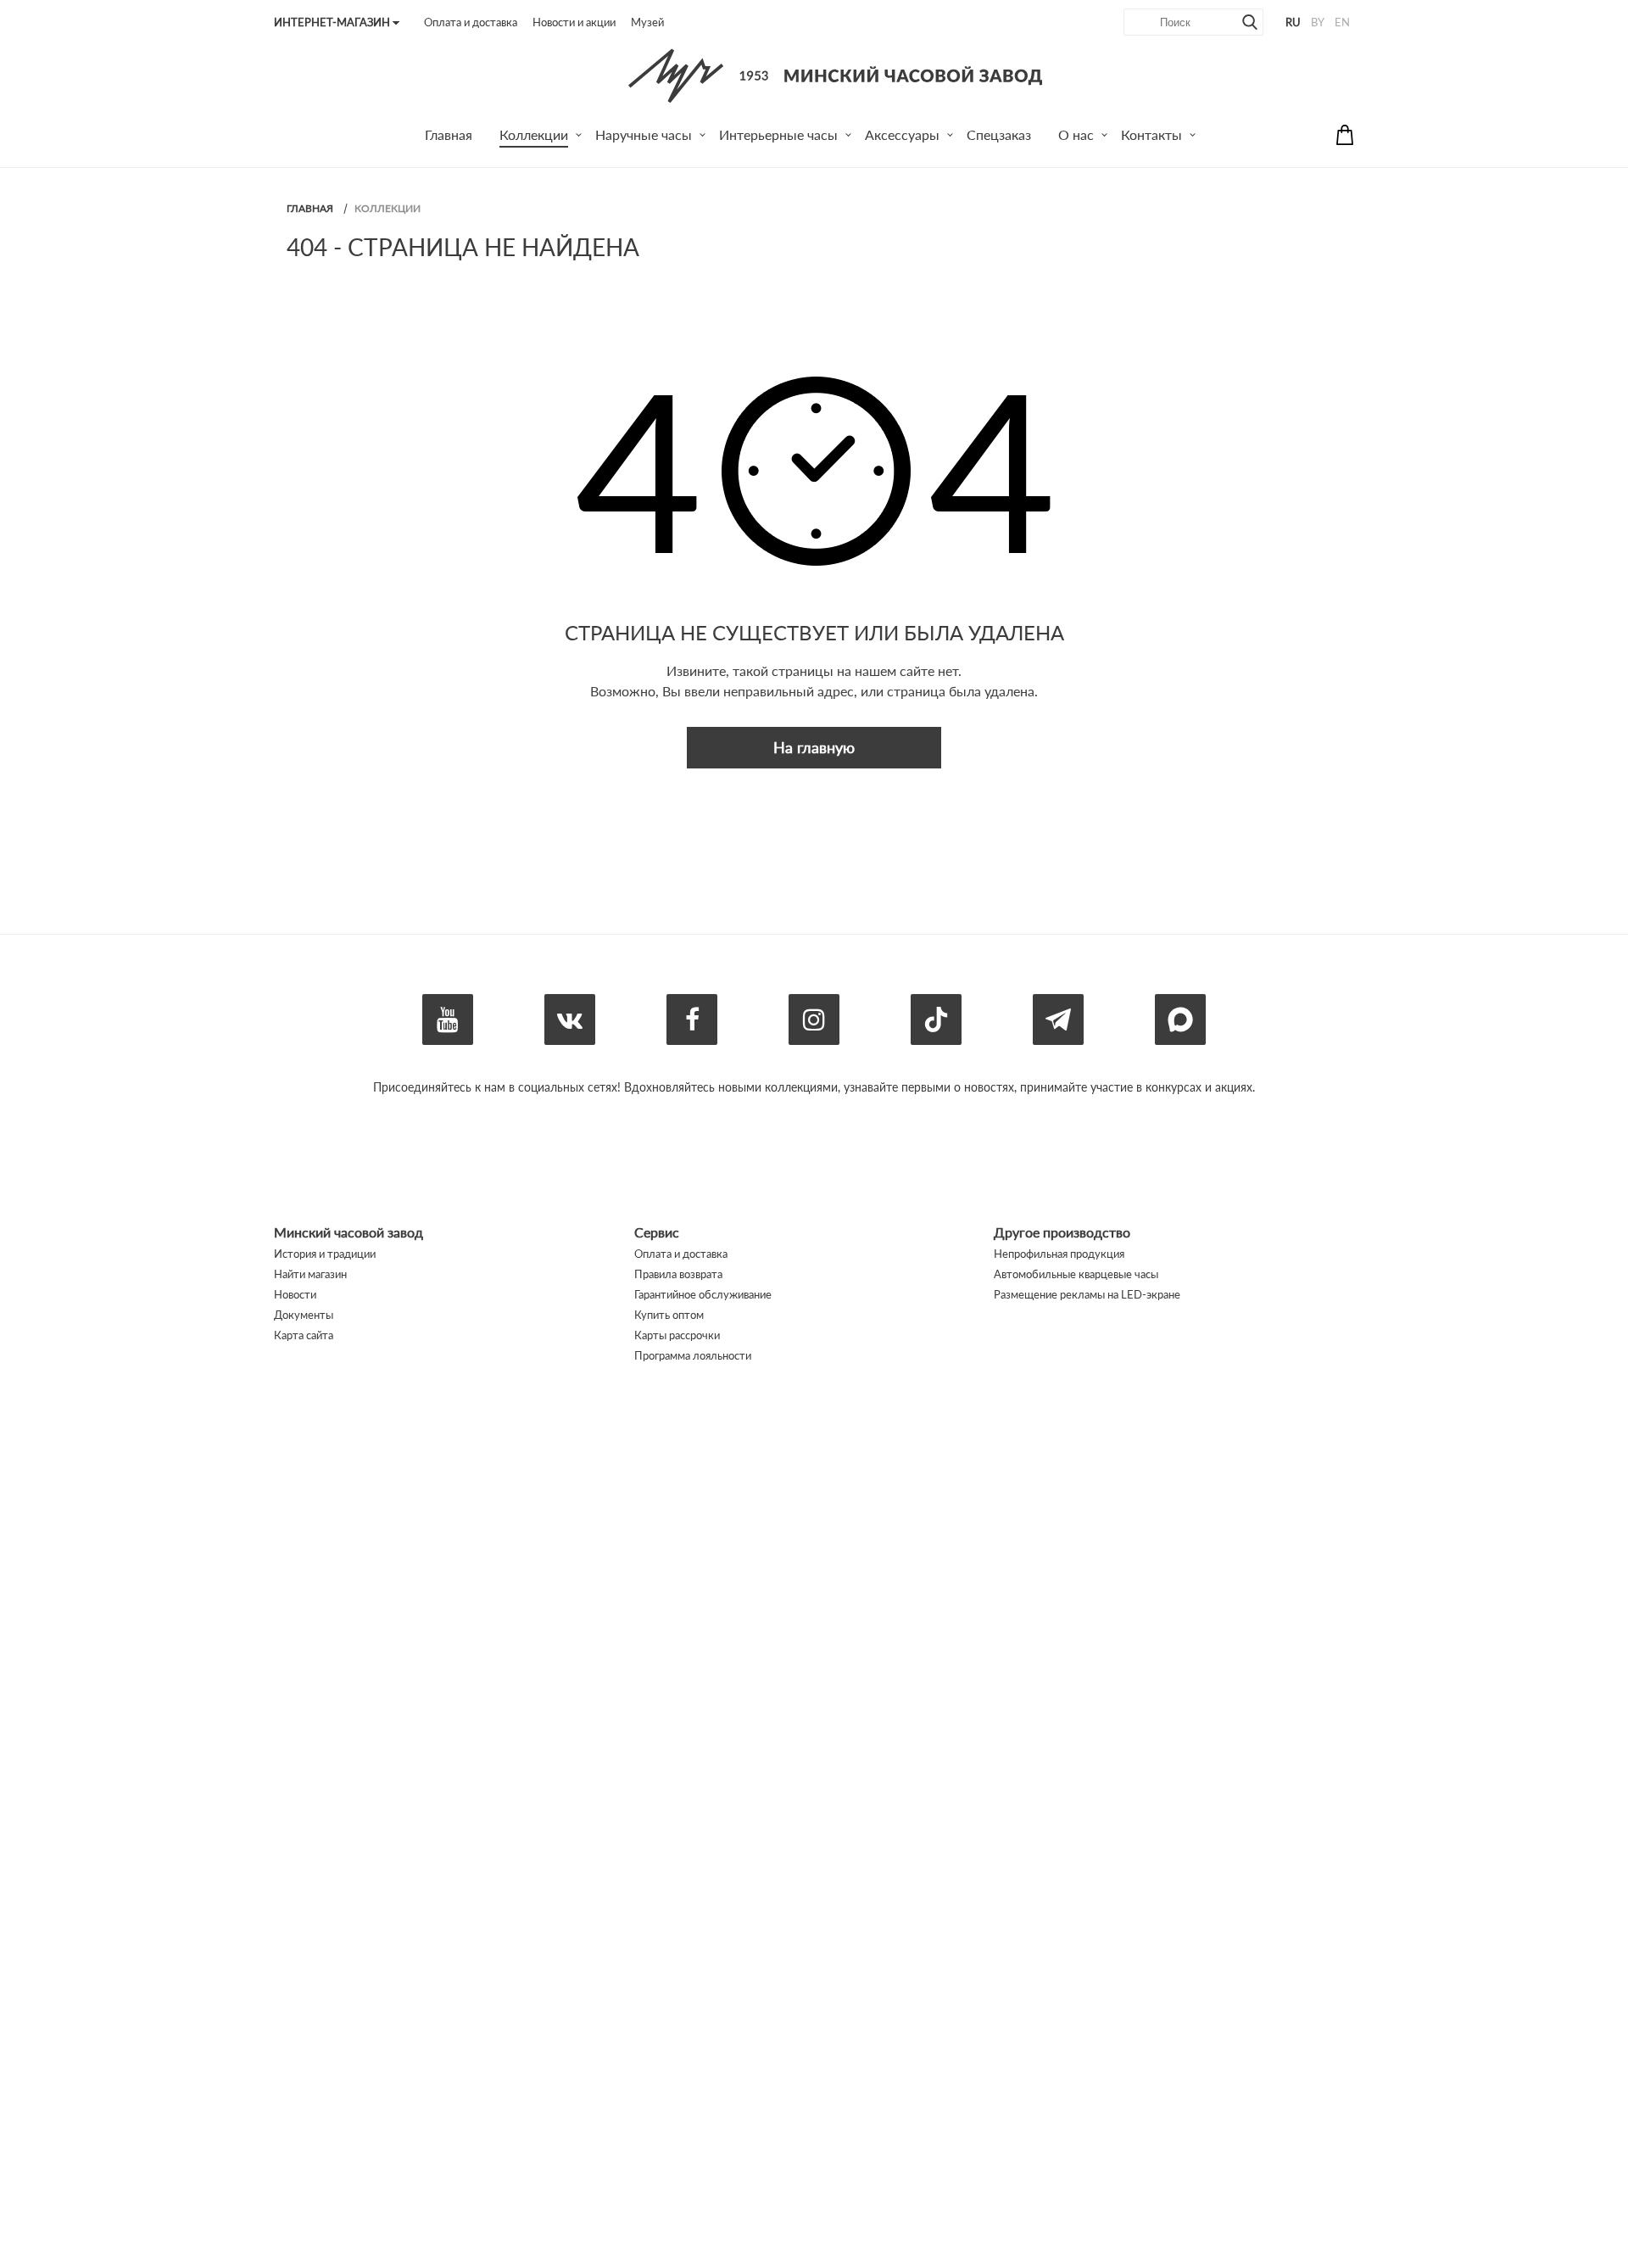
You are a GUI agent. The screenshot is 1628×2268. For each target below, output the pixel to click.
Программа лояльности (693, 1355)
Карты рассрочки (677, 1335)
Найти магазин (310, 1274)
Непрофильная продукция (1059, 1254)
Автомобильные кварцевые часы (1076, 1274)
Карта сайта (304, 1335)
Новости (295, 1294)
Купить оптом (669, 1315)
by (1318, 22)
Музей (647, 22)
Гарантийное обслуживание (703, 1294)
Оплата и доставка (471, 22)
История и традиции (325, 1254)
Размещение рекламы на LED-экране (1087, 1294)
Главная (310, 208)
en (1342, 22)
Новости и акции (574, 22)
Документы (304, 1315)
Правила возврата (678, 1274)
